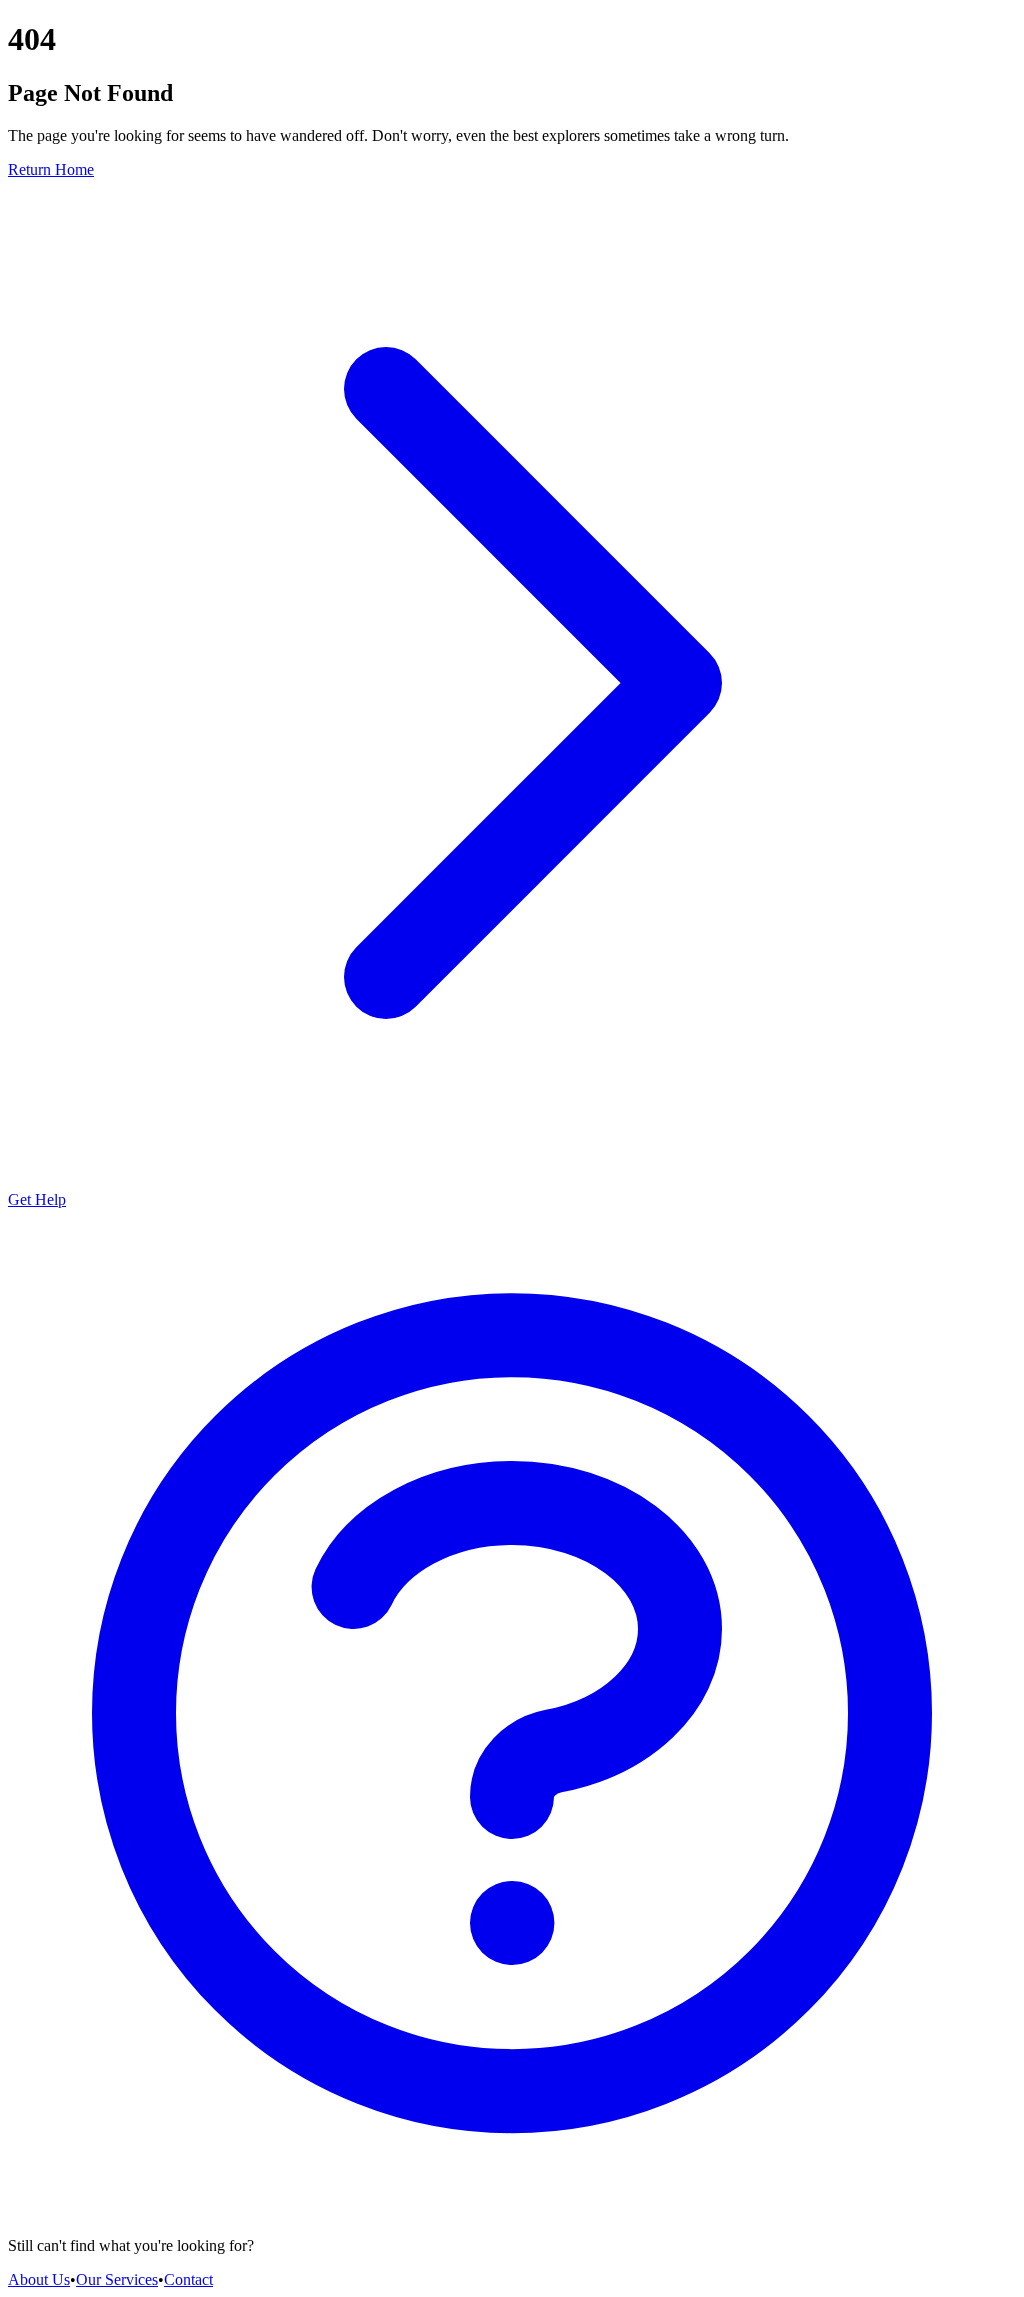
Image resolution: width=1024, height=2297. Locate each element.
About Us (39, 2279)
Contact (188, 2279)
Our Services (117, 2279)
